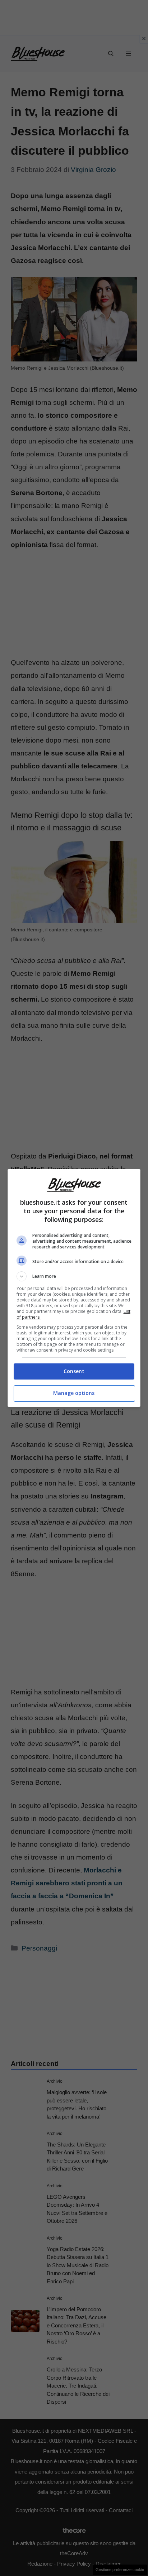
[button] (74, 1276)
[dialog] (74, 1288)
